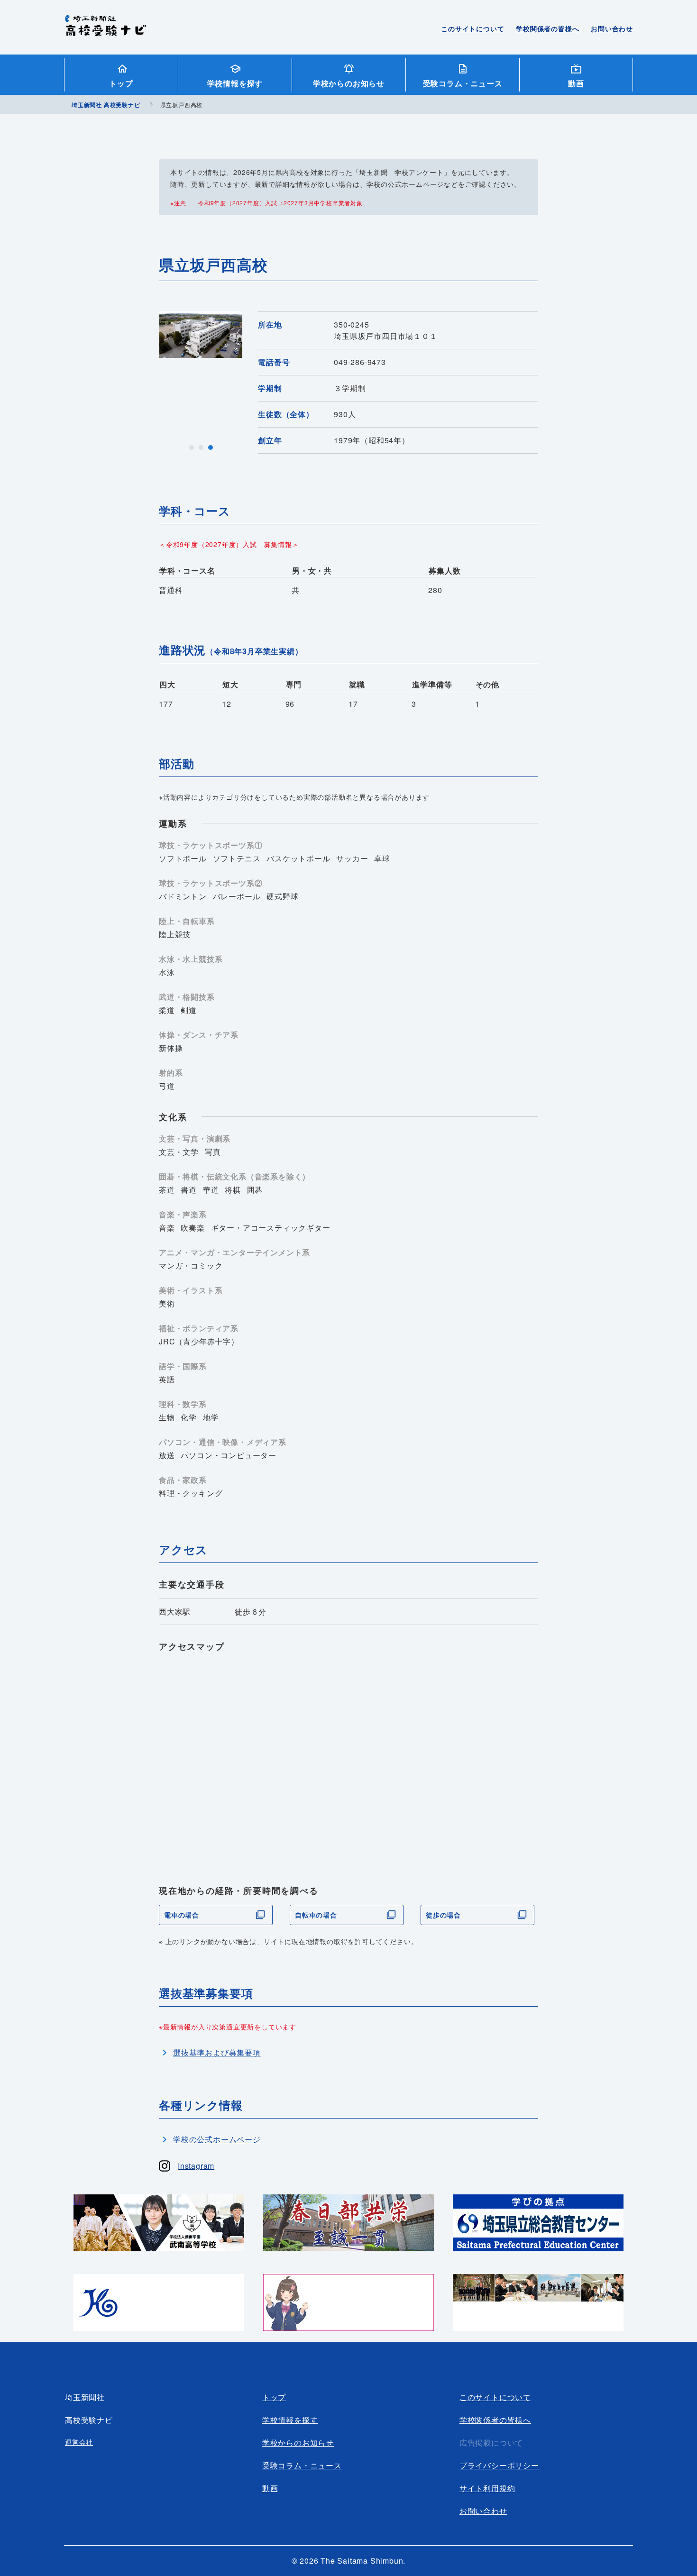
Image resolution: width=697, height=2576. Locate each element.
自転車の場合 (316, 1915)
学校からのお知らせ (349, 83)
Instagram (196, 2166)
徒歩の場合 (443, 1915)
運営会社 (79, 2442)
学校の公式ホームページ (217, 2139)
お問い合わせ (612, 28)
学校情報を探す (235, 83)
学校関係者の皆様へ (547, 28)
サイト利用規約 (487, 2488)
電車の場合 (182, 1915)
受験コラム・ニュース (463, 83)
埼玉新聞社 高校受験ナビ (105, 31)
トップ (121, 83)
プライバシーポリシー (499, 2465)
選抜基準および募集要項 (217, 2052)
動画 (576, 83)
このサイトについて (472, 28)
